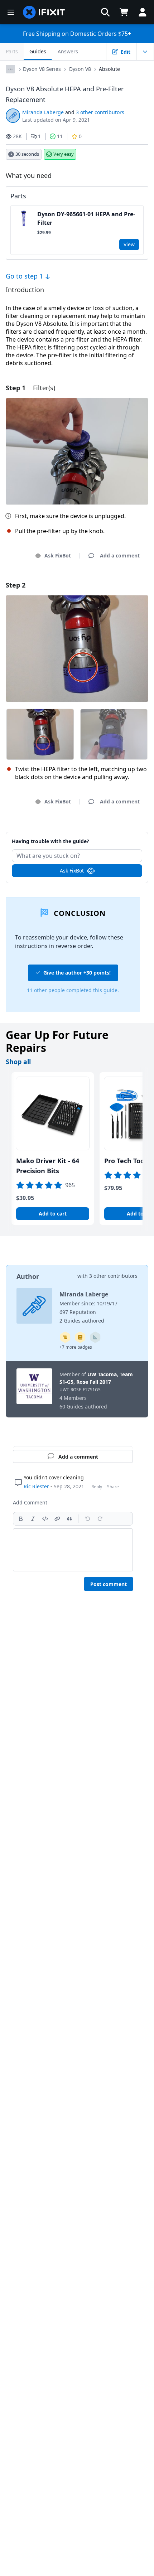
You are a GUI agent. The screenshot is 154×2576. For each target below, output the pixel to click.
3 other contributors (100, 112)
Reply (97, 1487)
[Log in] (143, 12)
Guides (38, 51)
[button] (105, 12)
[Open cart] (124, 12)
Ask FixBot (58, 555)
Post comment (109, 1584)
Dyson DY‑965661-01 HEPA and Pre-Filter (86, 218)
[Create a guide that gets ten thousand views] (65, 1337)
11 (60, 136)
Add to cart (53, 1214)
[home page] (44, 12)
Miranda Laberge (43, 112)
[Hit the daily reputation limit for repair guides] (80, 1337)
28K (17, 136)
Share (113, 1487)
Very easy (64, 154)
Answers (68, 51)
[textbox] (73, 1550)
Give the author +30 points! (77, 973)
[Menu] (11, 12)
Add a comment (77, 837)
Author (28, 1276)
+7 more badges (76, 1347)
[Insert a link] (57, 1519)
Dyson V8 (80, 69)
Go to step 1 (25, 276)
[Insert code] (45, 1519)
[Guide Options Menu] (145, 52)
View (129, 244)
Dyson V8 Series (42, 69)
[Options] (10, 69)
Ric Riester (36, 1486)
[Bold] (21, 1519)
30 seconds (27, 154)
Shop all (18, 1062)
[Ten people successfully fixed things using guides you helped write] (95, 1337)
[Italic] (33, 1519)
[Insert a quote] (69, 1519)
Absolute (109, 69)
